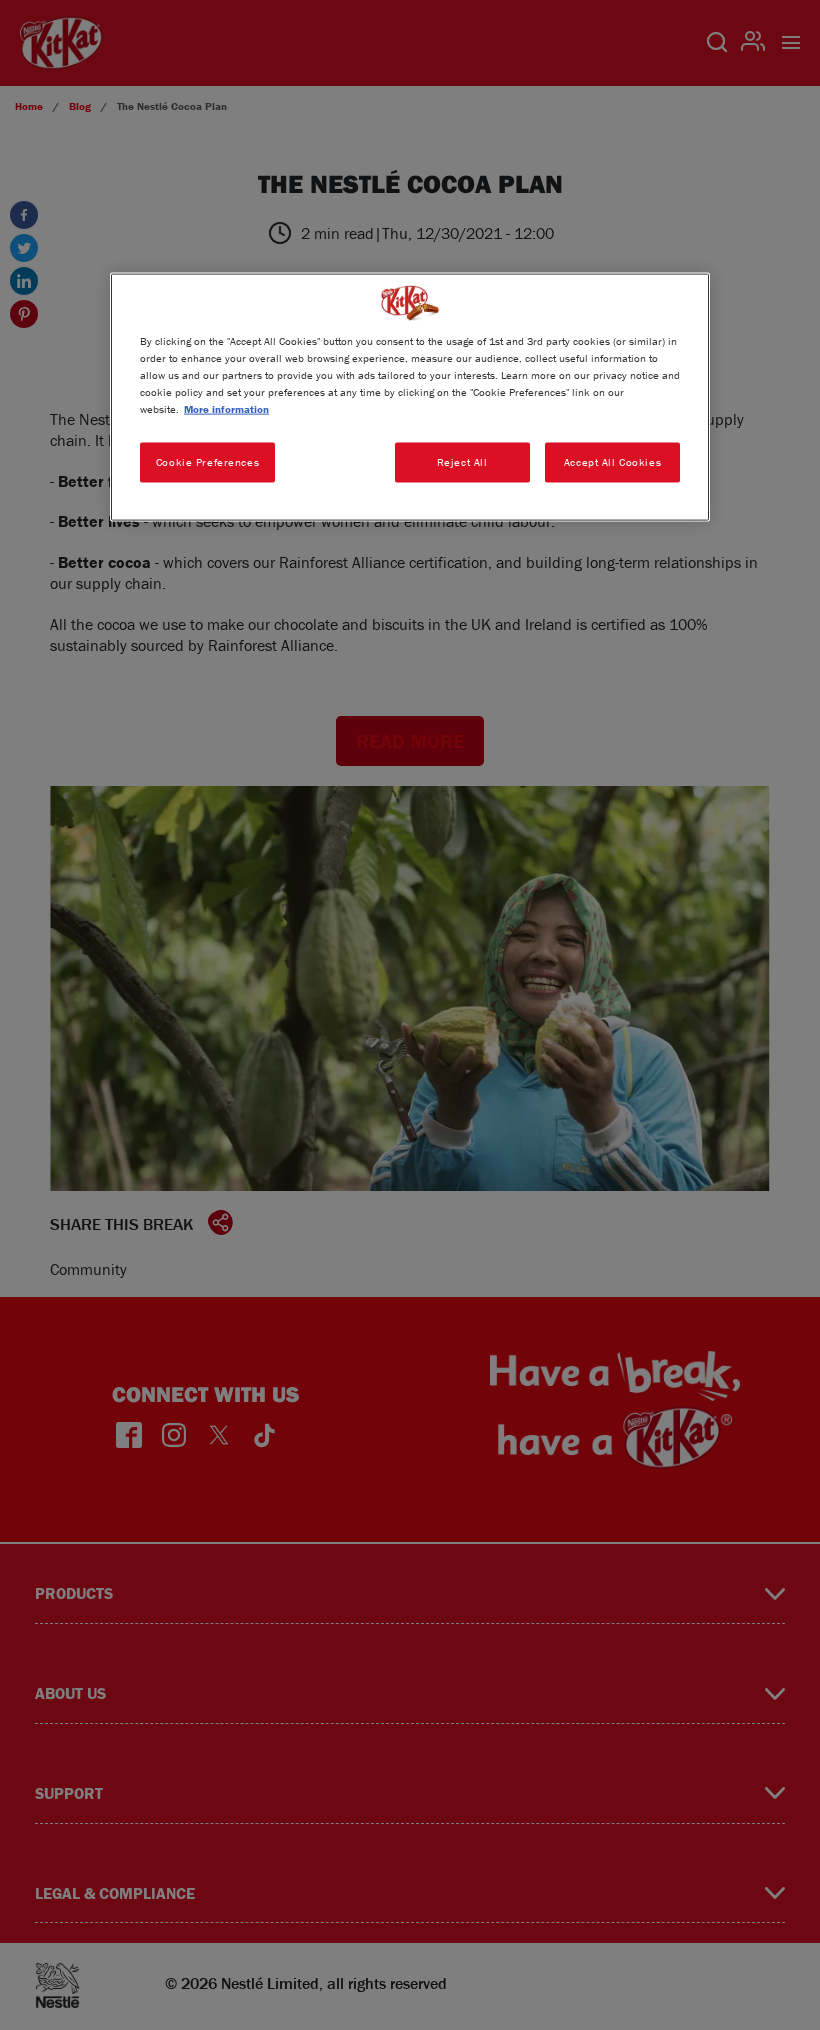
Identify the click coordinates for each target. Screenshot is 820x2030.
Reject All (462, 461)
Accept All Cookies (612, 461)
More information (226, 408)
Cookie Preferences (207, 461)
